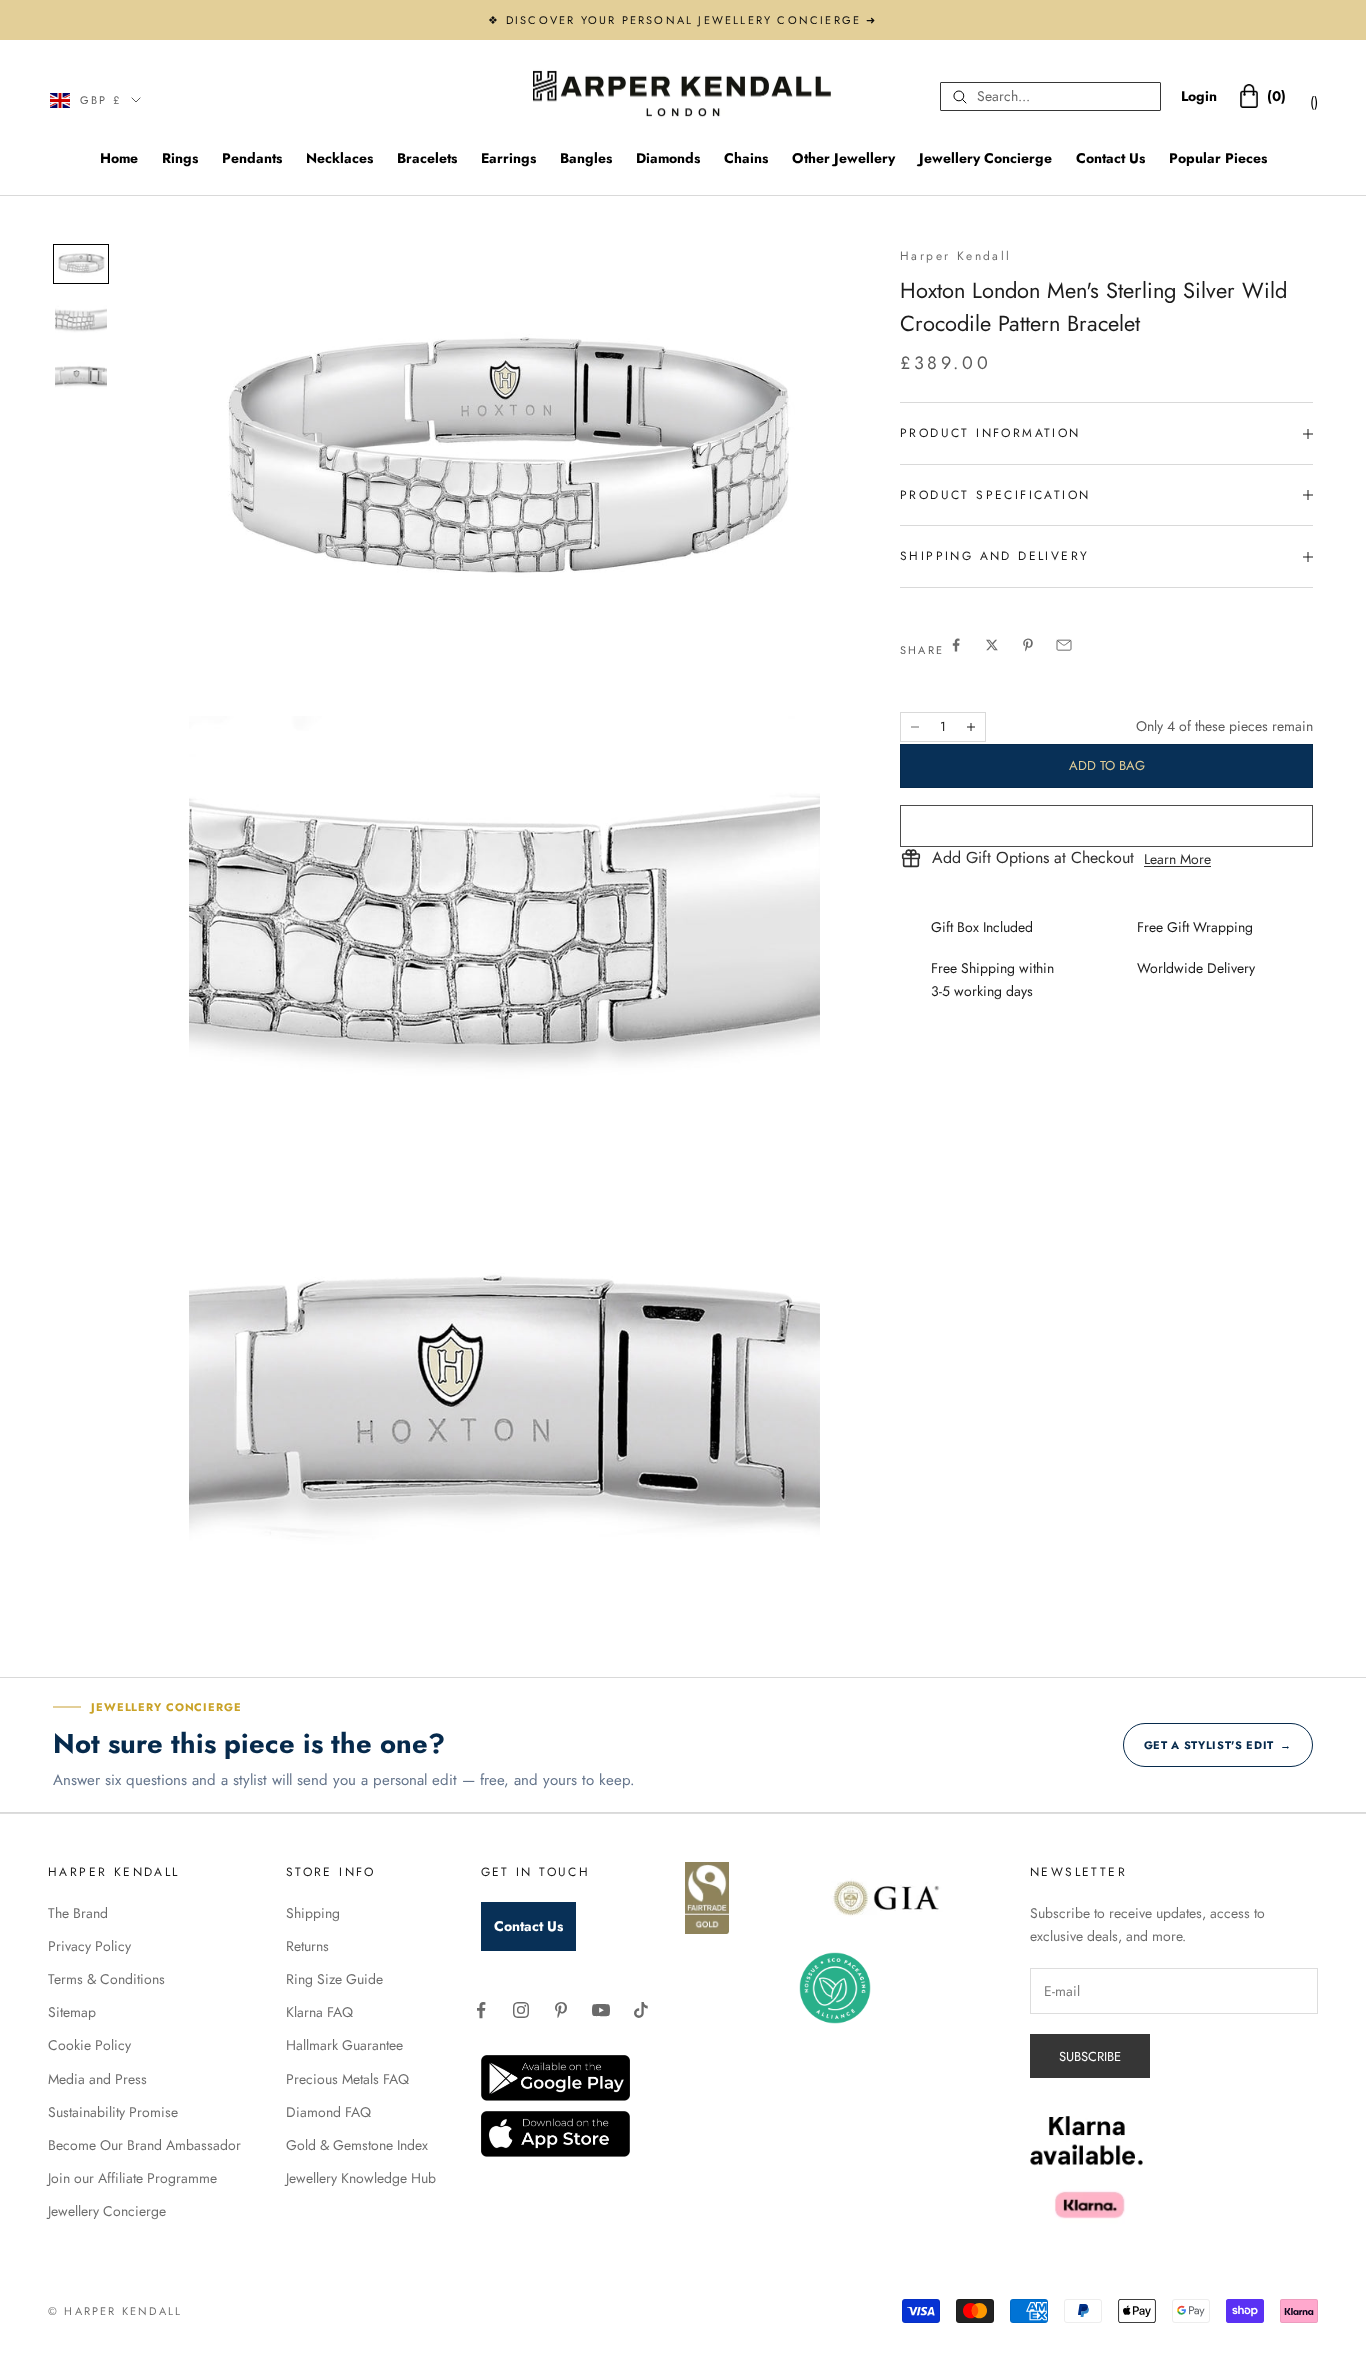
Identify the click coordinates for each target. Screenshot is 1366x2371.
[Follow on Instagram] (521, 2010)
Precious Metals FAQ (347, 2079)
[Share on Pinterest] (1028, 645)
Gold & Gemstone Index (357, 2145)
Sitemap (72, 2012)
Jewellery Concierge (985, 158)
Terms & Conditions (106, 1979)
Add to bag (1107, 765)
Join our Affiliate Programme (132, 2178)
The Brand (78, 1913)
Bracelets (427, 158)
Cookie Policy (89, 2045)
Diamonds (668, 158)
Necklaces (339, 158)
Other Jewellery (843, 158)
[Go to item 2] (81, 320)
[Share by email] (1064, 645)
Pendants (252, 158)
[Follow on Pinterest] (561, 2010)
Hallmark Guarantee (344, 2045)
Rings (180, 158)
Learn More (1177, 859)
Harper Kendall (956, 256)
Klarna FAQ (319, 2012)
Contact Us (1110, 158)
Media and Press (97, 2079)
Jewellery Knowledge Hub (361, 2178)
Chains (746, 158)
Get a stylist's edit (1218, 1745)
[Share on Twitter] (992, 645)
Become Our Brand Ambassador (144, 2145)
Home (119, 158)
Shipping (313, 1913)
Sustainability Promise (113, 2112)
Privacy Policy (89, 1946)
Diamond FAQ (328, 2112)
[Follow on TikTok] (641, 2010)
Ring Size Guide (334, 1979)
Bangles (586, 158)
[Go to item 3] (81, 377)
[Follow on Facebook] (481, 2010)
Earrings (508, 158)
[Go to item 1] (81, 264)
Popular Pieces (1218, 158)
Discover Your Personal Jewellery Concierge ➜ (692, 20)
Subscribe (1090, 2056)
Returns (307, 1946)
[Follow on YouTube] (601, 2010)
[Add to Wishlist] (1106, 826)
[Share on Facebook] (956, 645)
